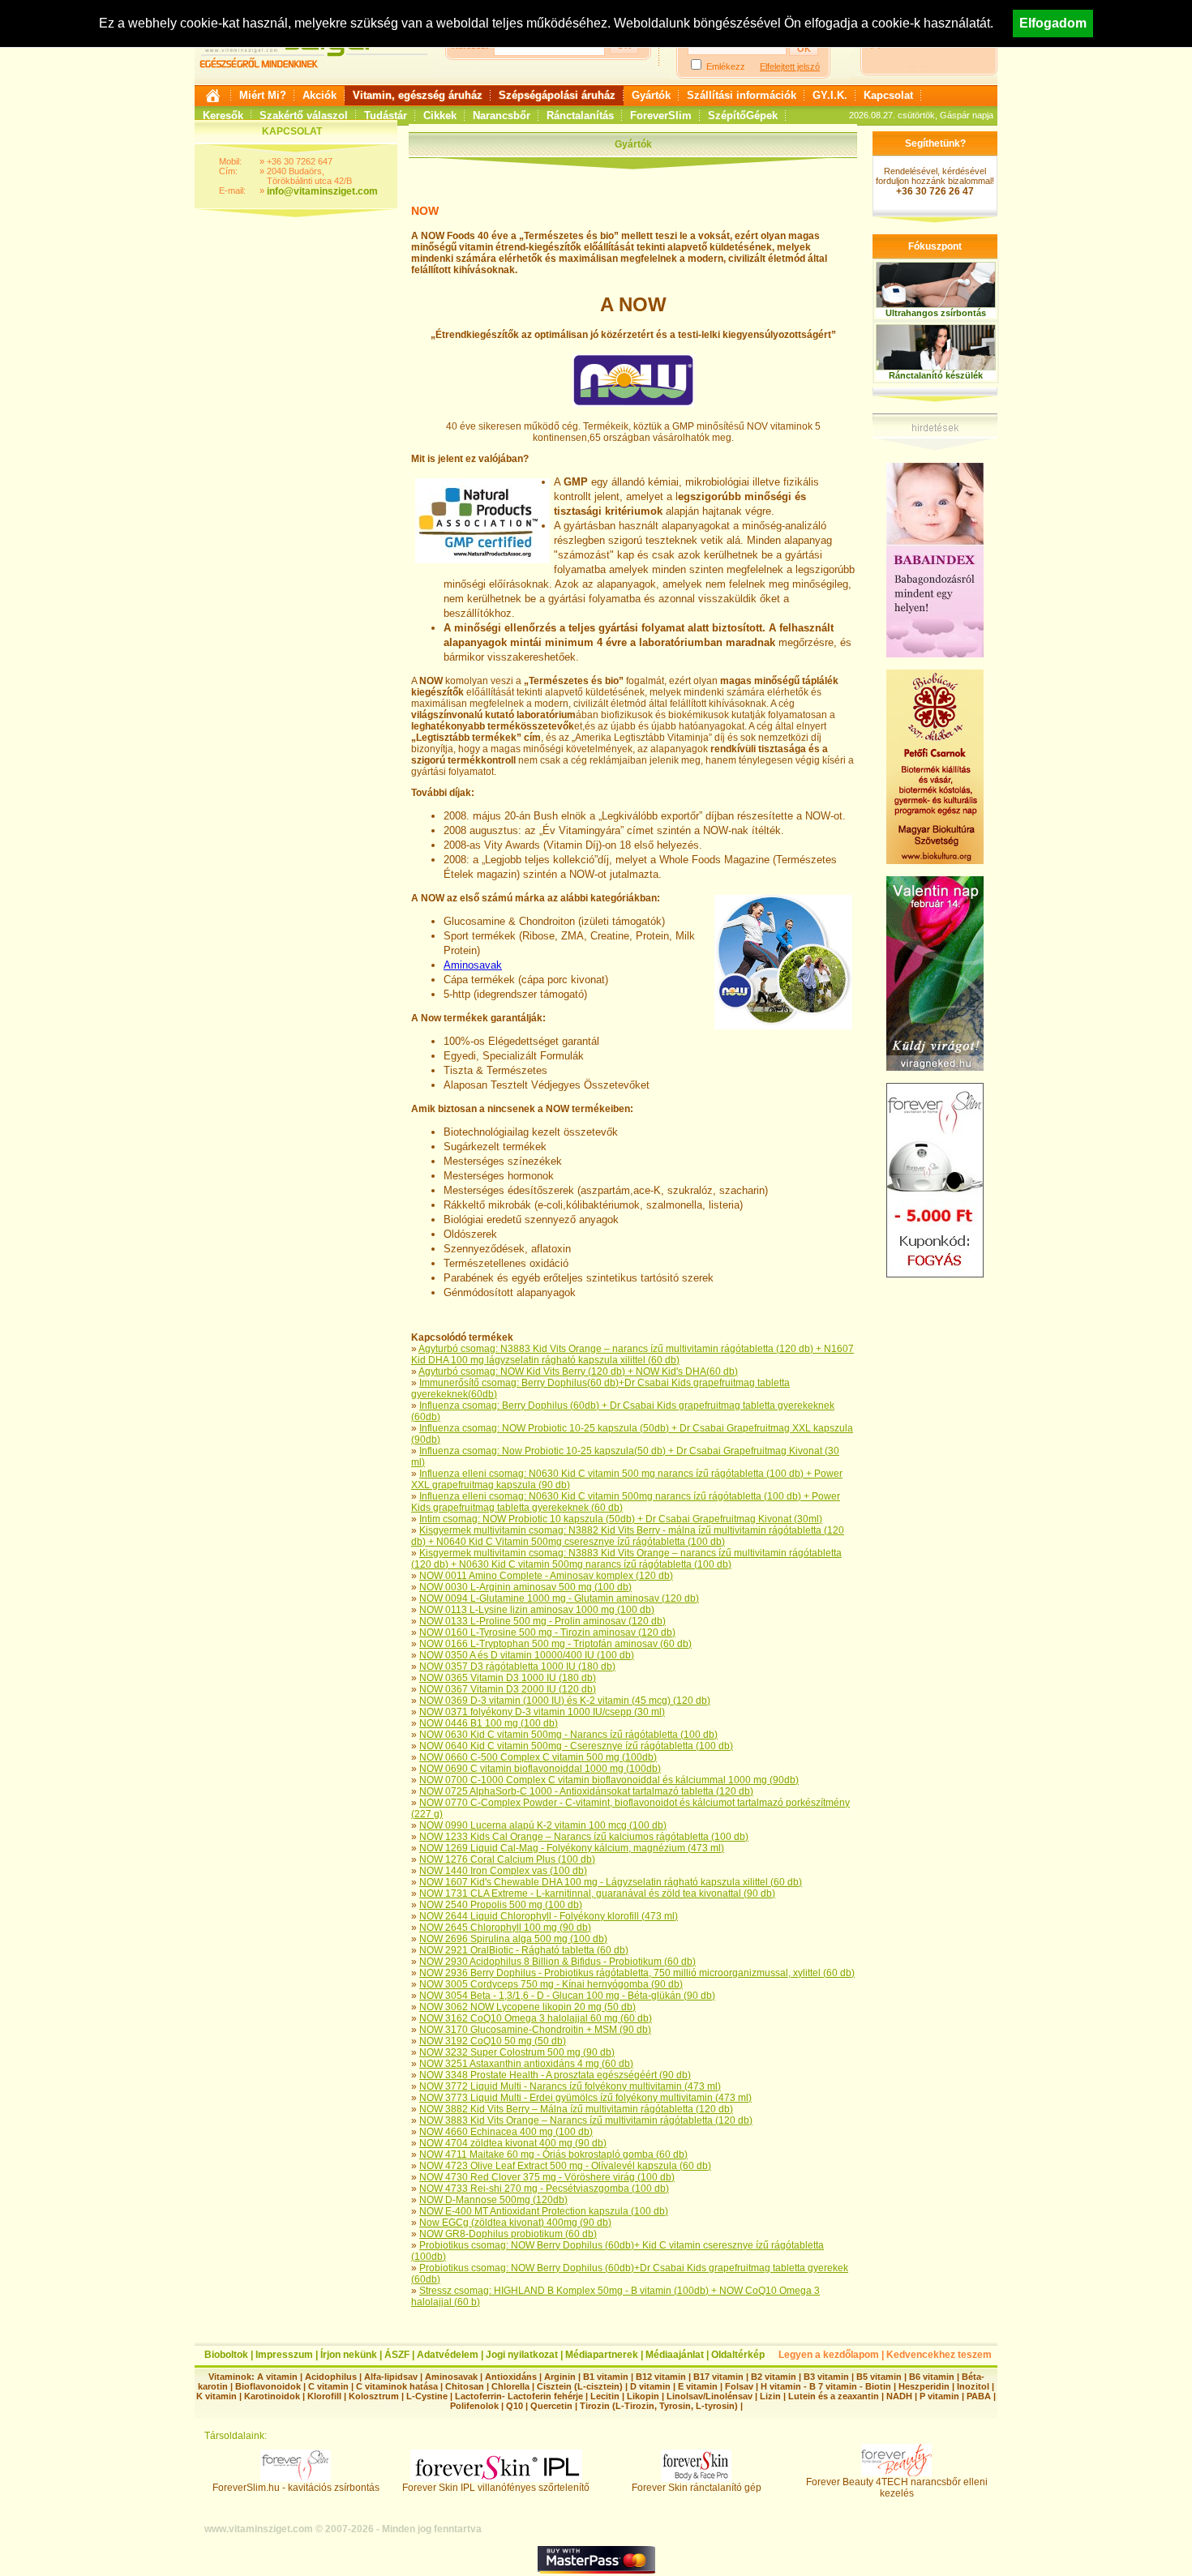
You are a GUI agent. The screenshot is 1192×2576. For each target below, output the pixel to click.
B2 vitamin (774, 2377)
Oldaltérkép (738, 2355)
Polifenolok (474, 2406)
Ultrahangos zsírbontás (936, 313)
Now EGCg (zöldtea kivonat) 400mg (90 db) (515, 2223)
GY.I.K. (830, 95)
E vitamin (698, 2386)
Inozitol (973, 2386)
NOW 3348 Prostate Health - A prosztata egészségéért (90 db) (555, 2075)
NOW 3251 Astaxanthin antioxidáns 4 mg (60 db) (526, 2064)
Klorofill (324, 2396)
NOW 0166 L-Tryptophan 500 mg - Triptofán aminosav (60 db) (555, 1644)
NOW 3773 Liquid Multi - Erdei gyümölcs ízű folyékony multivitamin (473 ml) (585, 2098)
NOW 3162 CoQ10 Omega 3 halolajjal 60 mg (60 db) (536, 2018)
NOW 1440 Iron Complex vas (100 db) (503, 1871)
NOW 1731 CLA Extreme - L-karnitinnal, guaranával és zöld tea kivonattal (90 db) (597, 1893)
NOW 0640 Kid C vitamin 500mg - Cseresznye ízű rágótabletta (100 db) (576, 1746)
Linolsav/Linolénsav (710, 2396)
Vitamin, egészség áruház (418, 95)
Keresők (223, 116)
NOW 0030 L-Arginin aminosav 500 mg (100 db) (525, 1587)
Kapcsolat (888, 95)
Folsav (739, 2386)
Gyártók (651, 95)
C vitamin (328, 2386)
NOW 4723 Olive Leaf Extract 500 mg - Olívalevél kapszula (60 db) (565, 2166)
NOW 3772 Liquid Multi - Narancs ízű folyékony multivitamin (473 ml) (570, 2086)
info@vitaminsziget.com (322, 191)
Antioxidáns (511, 2377)
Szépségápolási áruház (557, 95)
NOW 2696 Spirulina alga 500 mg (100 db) (513, 1939)
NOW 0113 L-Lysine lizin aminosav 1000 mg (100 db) (537, 1610)
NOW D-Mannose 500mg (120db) (493, 2200)
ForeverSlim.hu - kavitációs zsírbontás (296, 2488)
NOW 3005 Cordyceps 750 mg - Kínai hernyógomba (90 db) (551, 1984)
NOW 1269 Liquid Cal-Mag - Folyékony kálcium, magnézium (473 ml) (572, 1848)
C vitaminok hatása (397, 2386)
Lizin (770, 2396)
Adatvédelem (448, 2355)
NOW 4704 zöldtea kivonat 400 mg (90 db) (513, 2143)
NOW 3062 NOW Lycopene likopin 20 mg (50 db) (527, 2007)
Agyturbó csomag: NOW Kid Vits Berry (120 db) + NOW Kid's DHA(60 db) (578, 1371)
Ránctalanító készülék (936, 375)
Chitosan (465, 2386)
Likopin (643, 2396)
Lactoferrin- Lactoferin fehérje (519, 2396)
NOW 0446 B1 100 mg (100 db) (489, 1723)
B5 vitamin (879, 2377)
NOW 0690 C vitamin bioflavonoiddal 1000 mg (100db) (540, 1769)
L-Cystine (427, 2396)
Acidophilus (331, 2377)
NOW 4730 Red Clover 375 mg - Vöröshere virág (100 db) (547, 2177)
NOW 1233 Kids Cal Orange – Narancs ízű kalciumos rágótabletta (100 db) (584, 1837)
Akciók (319, 95)
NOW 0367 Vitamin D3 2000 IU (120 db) (508, 1689)
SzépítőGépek (743, 116)
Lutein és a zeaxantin (834, 2396)
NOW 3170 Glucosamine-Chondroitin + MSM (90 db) (535, 2030)
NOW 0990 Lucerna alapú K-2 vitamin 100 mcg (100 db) (543, 1825)
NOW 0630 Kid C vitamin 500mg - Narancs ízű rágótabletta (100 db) (568, 1735)
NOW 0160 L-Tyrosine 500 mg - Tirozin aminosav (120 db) (547, 1632)
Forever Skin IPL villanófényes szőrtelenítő (496, 2488)
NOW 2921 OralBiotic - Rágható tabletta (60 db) (524, 1950)
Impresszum (284, 2355)
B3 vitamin (826, 2377)
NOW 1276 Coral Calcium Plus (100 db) (507, 1859)
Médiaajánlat (675, 2355)
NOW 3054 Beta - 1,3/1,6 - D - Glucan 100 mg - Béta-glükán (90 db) (567, 1996)
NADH (899, 2396)
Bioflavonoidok (268, 2386)
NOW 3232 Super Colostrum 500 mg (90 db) (517, 2052)
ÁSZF (397, 2355)
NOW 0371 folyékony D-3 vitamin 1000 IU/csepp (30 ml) (542, 1712)
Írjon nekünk (349, 2355)
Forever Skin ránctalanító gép (697, 2488)
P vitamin (941, 2396)
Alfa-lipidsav (391, 2377)
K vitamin (217, 2396)
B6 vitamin (932, 2377)
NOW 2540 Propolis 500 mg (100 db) (501, 1905)
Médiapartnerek (602, 2355)
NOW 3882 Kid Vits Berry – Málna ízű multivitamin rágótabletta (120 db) (576, 2109)
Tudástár (386, 116)
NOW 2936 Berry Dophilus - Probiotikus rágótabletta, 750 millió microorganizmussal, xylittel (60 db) (637, 1973)
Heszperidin (925, 2386)
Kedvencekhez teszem (939, 2355)
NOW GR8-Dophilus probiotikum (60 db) (508, 2234)
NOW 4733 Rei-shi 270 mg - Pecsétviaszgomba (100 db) (544, 2189)
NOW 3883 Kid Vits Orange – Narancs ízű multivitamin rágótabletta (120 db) (586, 2120)
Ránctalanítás (580, 116)
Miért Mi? (263, 95)
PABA (980, 2396)
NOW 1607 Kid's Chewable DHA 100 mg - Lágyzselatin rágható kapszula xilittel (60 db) (611, 1882)
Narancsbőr (502, 116)
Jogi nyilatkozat (522, 2355)
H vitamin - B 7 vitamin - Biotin (826, 2386)
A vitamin (277, 2377)
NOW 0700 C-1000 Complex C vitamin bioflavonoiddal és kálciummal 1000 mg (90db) (609, 1780)
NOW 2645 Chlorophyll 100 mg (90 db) (505, 1928)
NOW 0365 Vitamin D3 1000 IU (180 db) (508, 1678)
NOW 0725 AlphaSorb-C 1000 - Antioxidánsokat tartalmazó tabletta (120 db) (586, 1791)
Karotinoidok (272, 2396)
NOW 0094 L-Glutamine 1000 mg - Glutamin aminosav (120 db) (559, 1598)
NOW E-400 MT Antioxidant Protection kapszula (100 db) (544, 2211)
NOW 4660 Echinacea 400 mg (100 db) (506, 2132)
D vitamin (650, 2386)
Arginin (560, 2377)
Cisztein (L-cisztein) (580, 2386)
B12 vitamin (661, 2377)
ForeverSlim (661, 116)
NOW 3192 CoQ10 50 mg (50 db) (493, 2041)
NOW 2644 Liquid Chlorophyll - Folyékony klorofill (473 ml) (549, 1916)
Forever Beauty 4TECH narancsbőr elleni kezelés (897, 2488)
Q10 (515, 2406)
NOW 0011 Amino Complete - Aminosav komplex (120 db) (546, 1576)
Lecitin (605, 2396)
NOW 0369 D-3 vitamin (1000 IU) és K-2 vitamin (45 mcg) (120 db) (565, 1701)
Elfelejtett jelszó (790, 66)
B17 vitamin (718, 2377)
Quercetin (551, 2406)
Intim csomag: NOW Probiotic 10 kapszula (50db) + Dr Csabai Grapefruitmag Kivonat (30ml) (621, 1519)
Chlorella (510, 2386)
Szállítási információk (742, 95)
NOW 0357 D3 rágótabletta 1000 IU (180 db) (517, 1667)
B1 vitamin (606, 2377)
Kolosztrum (374, 2396)
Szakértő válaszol (304, 116)
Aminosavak (473, 965)
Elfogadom (1053, 23)
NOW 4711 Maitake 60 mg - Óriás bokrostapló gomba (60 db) (553, 2155)
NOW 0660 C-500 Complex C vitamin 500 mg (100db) (538, 1757)
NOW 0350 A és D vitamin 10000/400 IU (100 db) (527, 1655)
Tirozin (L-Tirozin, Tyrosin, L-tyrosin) (659, 2406)
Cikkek (440, 116)
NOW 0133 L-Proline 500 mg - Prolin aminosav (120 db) (542, 1621)
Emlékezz (726, 66)
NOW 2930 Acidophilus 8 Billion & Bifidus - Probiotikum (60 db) (557, 1962)
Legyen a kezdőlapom (829, 2355)
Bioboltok (226, 2355)
